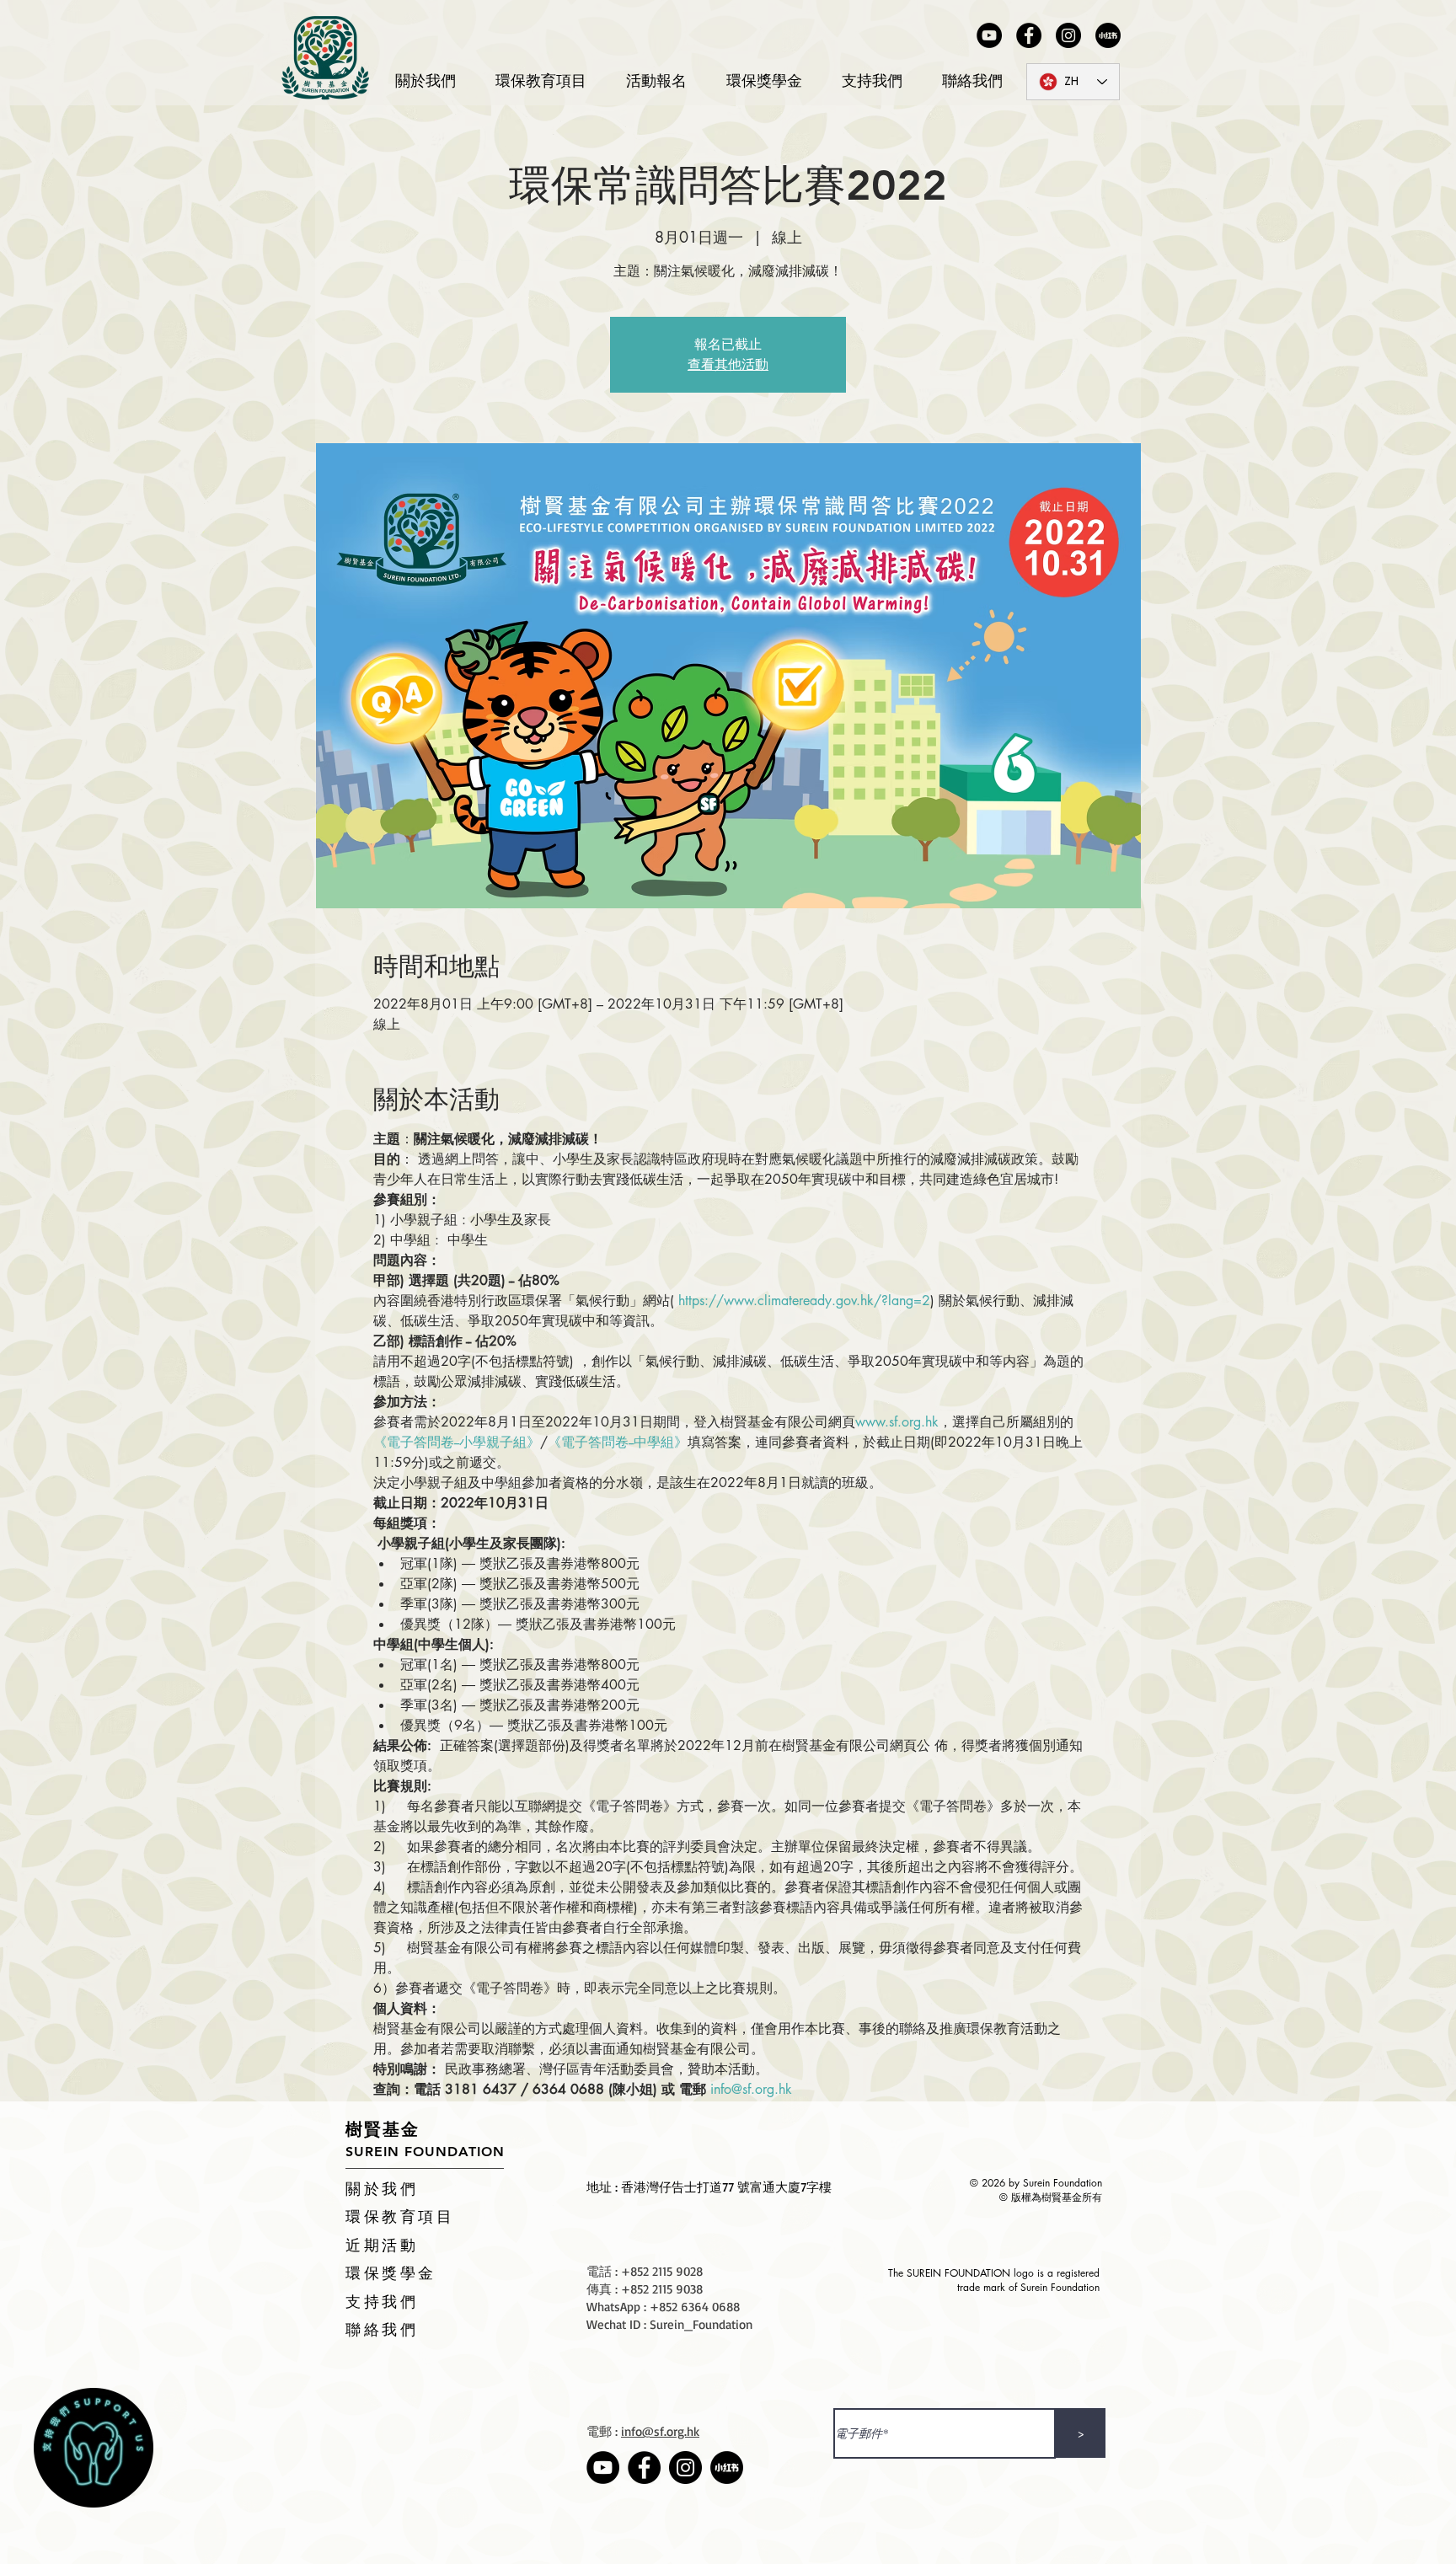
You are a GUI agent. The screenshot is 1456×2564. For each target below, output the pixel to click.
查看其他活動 (728, 364)
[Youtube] (989, 35)
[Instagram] (1068, 35)
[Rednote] (1108, 35)
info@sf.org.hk (660, 2431)
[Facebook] (1029, 35)
